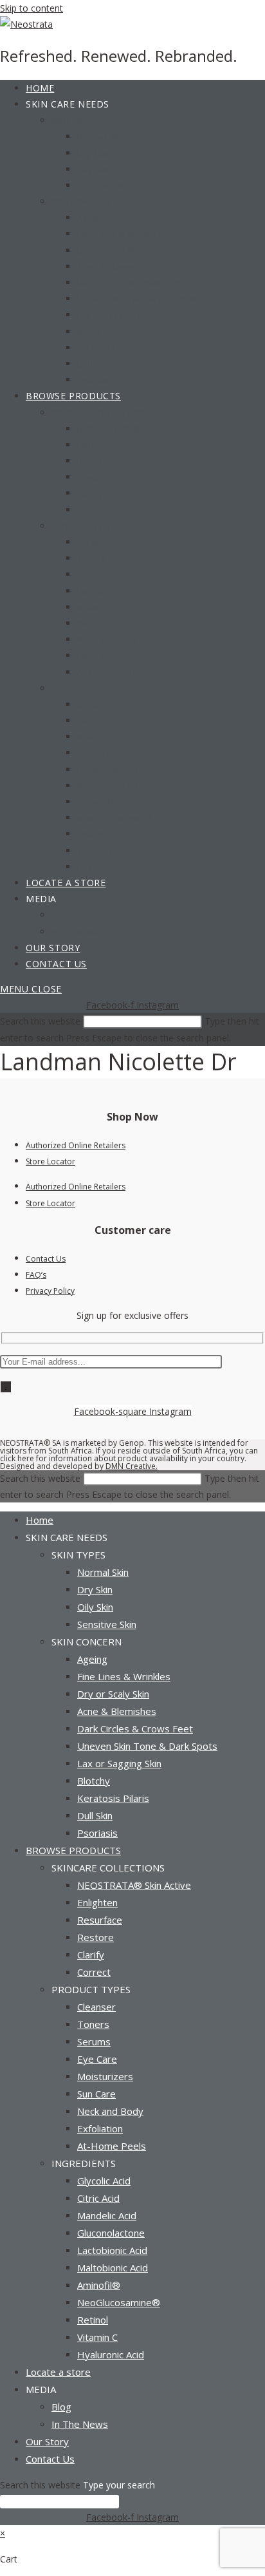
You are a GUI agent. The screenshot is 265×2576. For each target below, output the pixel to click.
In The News (80, 2424)
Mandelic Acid (107, 2215)
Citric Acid (98, 2198)
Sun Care (96, 2094)
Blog (61, 2407)
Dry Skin (95, 1589)
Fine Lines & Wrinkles (124, 1676)
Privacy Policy (50, 1291)
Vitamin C (97, 2337)
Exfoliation (100, 2128)
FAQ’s (36, 1275)
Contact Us (46, 1259)
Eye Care (97, 2059)
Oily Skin (95, 1607)
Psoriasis (97, 1833)
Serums (94, 2041)
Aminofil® (99, 2285)
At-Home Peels (112, 2146)
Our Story (47, 2441)
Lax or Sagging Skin (119, 1763)
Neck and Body (110, 2111)
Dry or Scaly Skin (113, 1694)
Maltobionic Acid (113, 2268)
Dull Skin (95, 1815)
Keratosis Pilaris (113, 1798)
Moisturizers (105, 2076)
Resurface (100, 1920)
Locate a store (58, 2372)
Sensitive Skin (107, 1624)
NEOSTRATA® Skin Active (134, 1885)
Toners (93, 2024)
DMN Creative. (132, 1466)
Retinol (93, 2320)
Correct (94, 1972)
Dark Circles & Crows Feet (135, 1728)
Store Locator (50, 1161)
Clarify (91, 1955)
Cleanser (96, 2007)
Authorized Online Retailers (76, 1145)
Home (40, 1520)
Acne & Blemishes (117, 1711)
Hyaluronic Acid (111, 2354)
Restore (96, 1937)
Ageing (92, 1659)
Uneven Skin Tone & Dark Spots (147, 1746)
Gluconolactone (111, 2233)
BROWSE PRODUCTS (73, 1850)
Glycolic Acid (104, 2181)
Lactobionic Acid (112, 2250)
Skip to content (32, 8)
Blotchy (94, 1781)
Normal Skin (103, 1572)
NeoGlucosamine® (119, 2302)
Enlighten (97, 1902)
